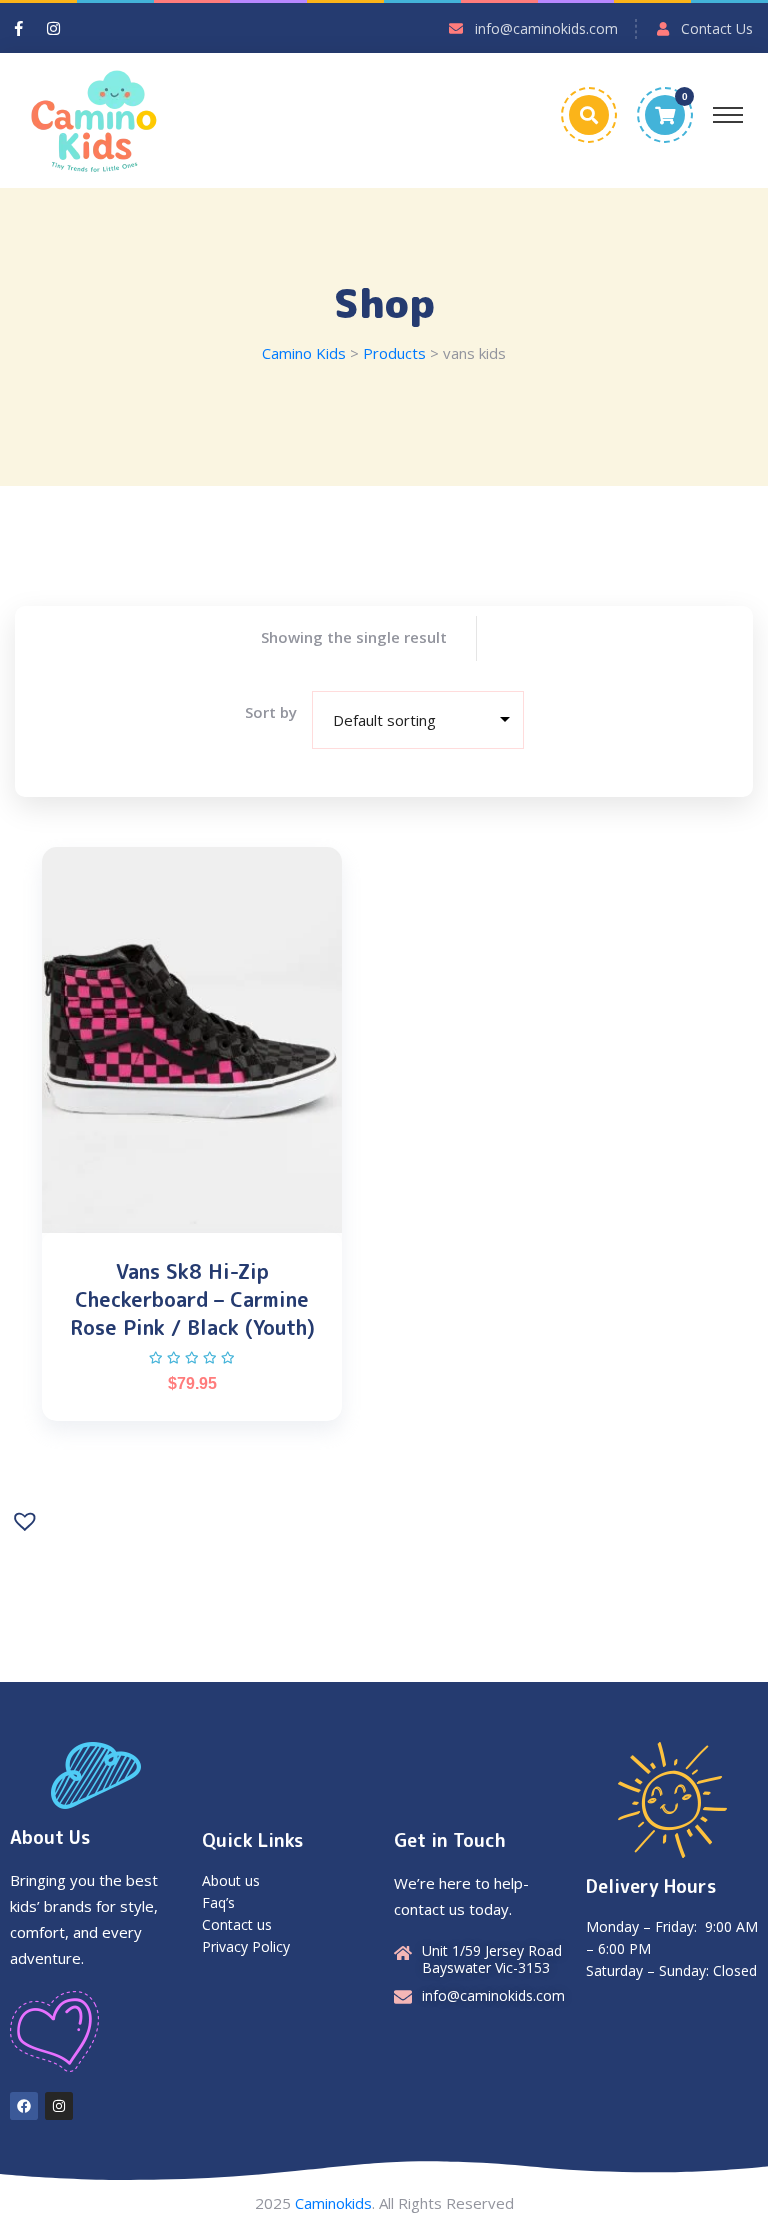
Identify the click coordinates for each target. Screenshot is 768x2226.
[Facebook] (24, 2106)
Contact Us (717, 28)
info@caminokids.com (546, 28)
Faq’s (218, 1902)
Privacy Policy (246, 1946)
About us (231, 1880)
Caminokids (333, 2203)
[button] (27, 1519)
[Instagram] (59, 2106)
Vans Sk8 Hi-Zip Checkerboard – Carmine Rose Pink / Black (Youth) (192, 1299)
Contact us (237, 1924)
